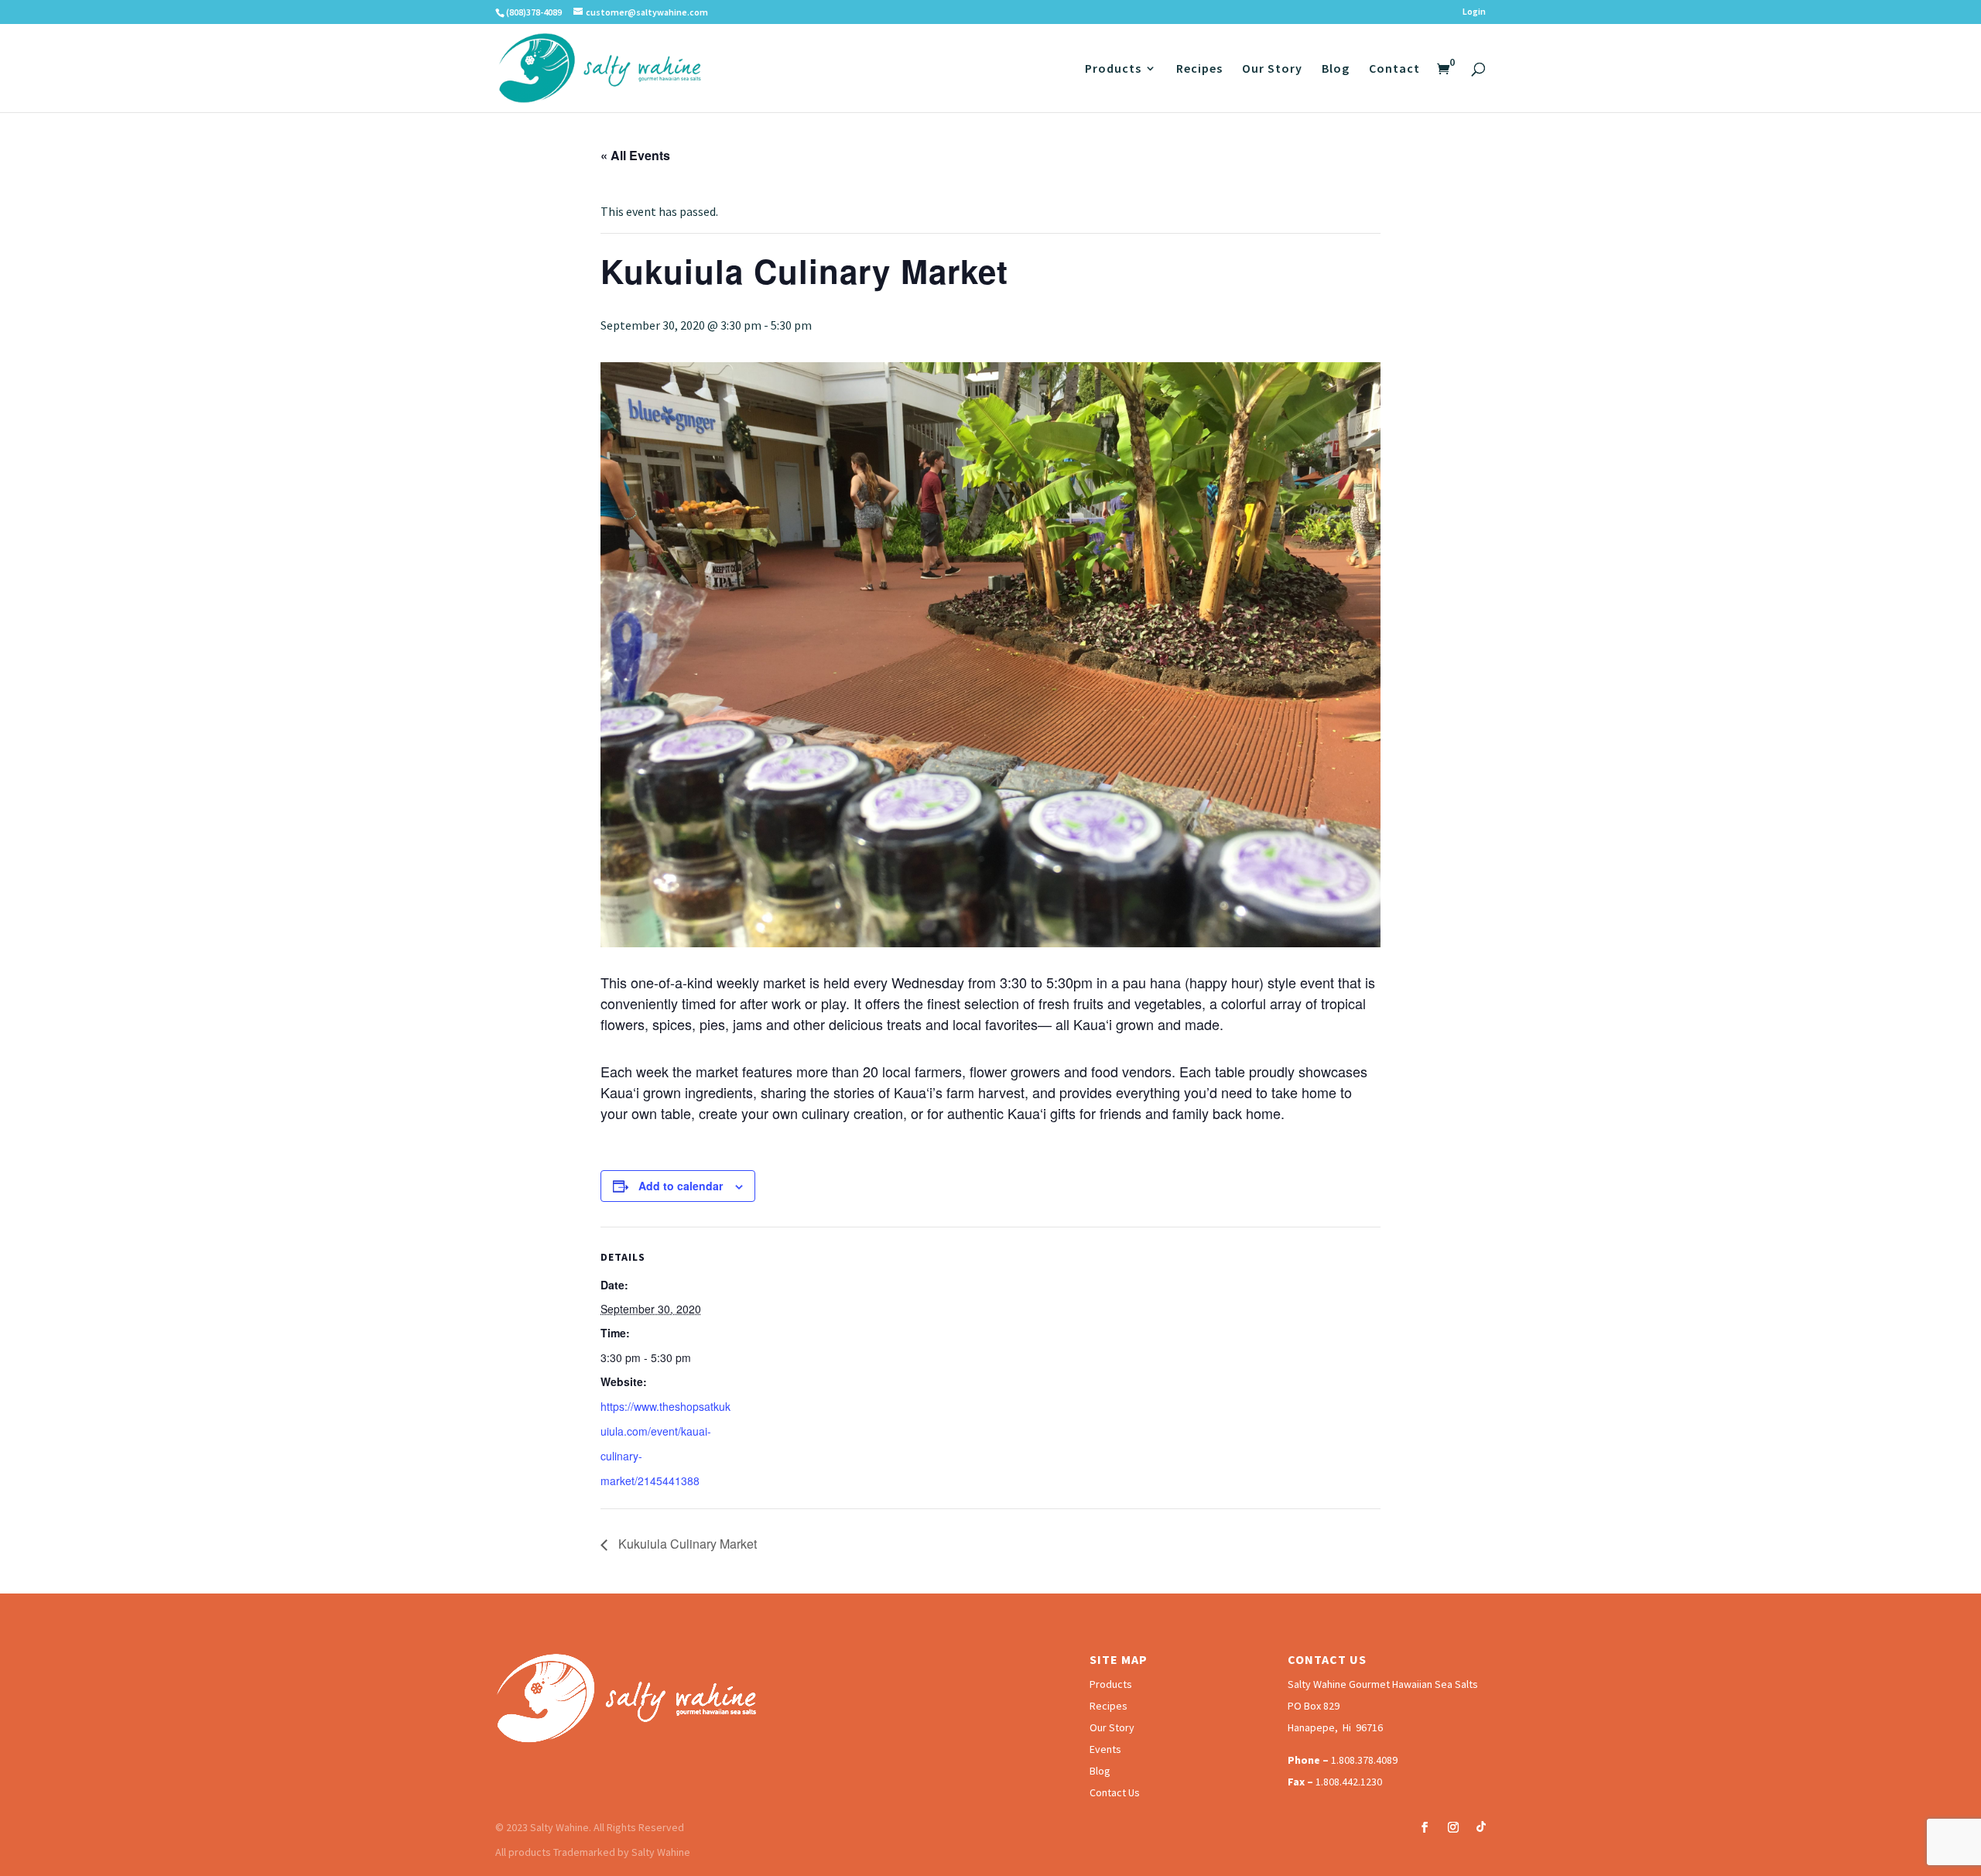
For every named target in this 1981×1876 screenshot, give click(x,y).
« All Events (635, 155)
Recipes (1199, 69)
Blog (1336, 69)
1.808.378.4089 (1364, 1760)
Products (1113, 69)
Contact (1394, 69)
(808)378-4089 (534, 12)
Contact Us (1115, 1792)
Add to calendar (681, 1186)
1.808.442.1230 (1349, 1782)
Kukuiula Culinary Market (686, 1544)
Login (1474, 12)
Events (1105, 1749)
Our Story (1272, 69)
